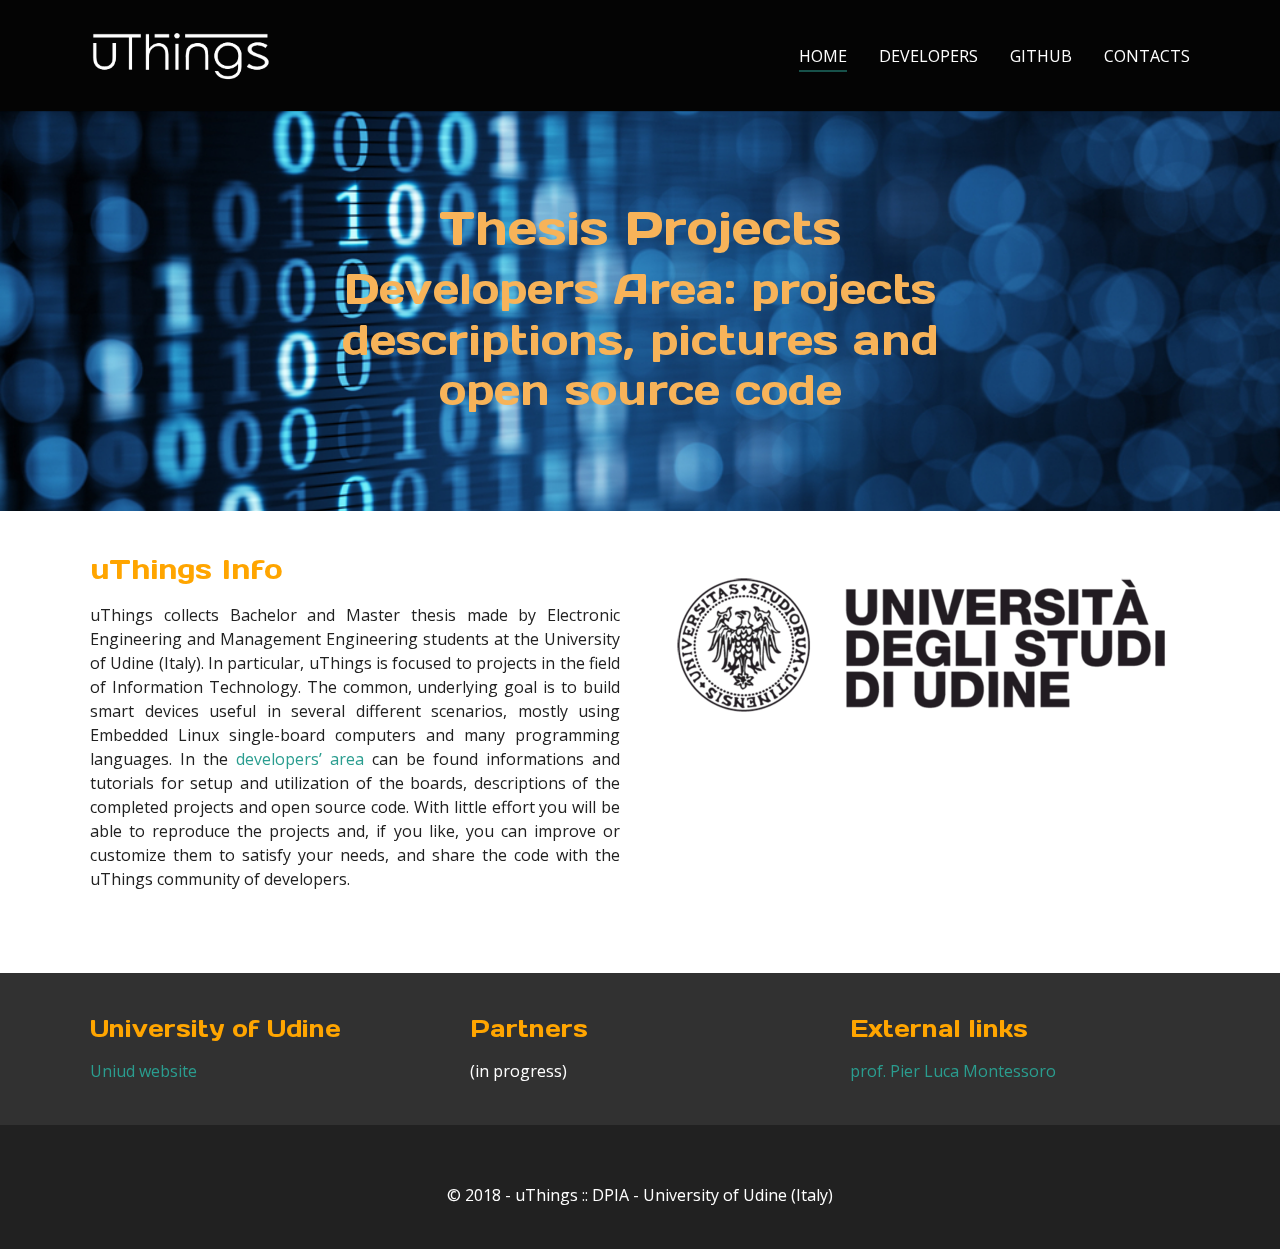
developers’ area (300, 759)
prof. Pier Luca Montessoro (953, 1071)
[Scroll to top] (1236, 1205)
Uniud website (143, 1071)
